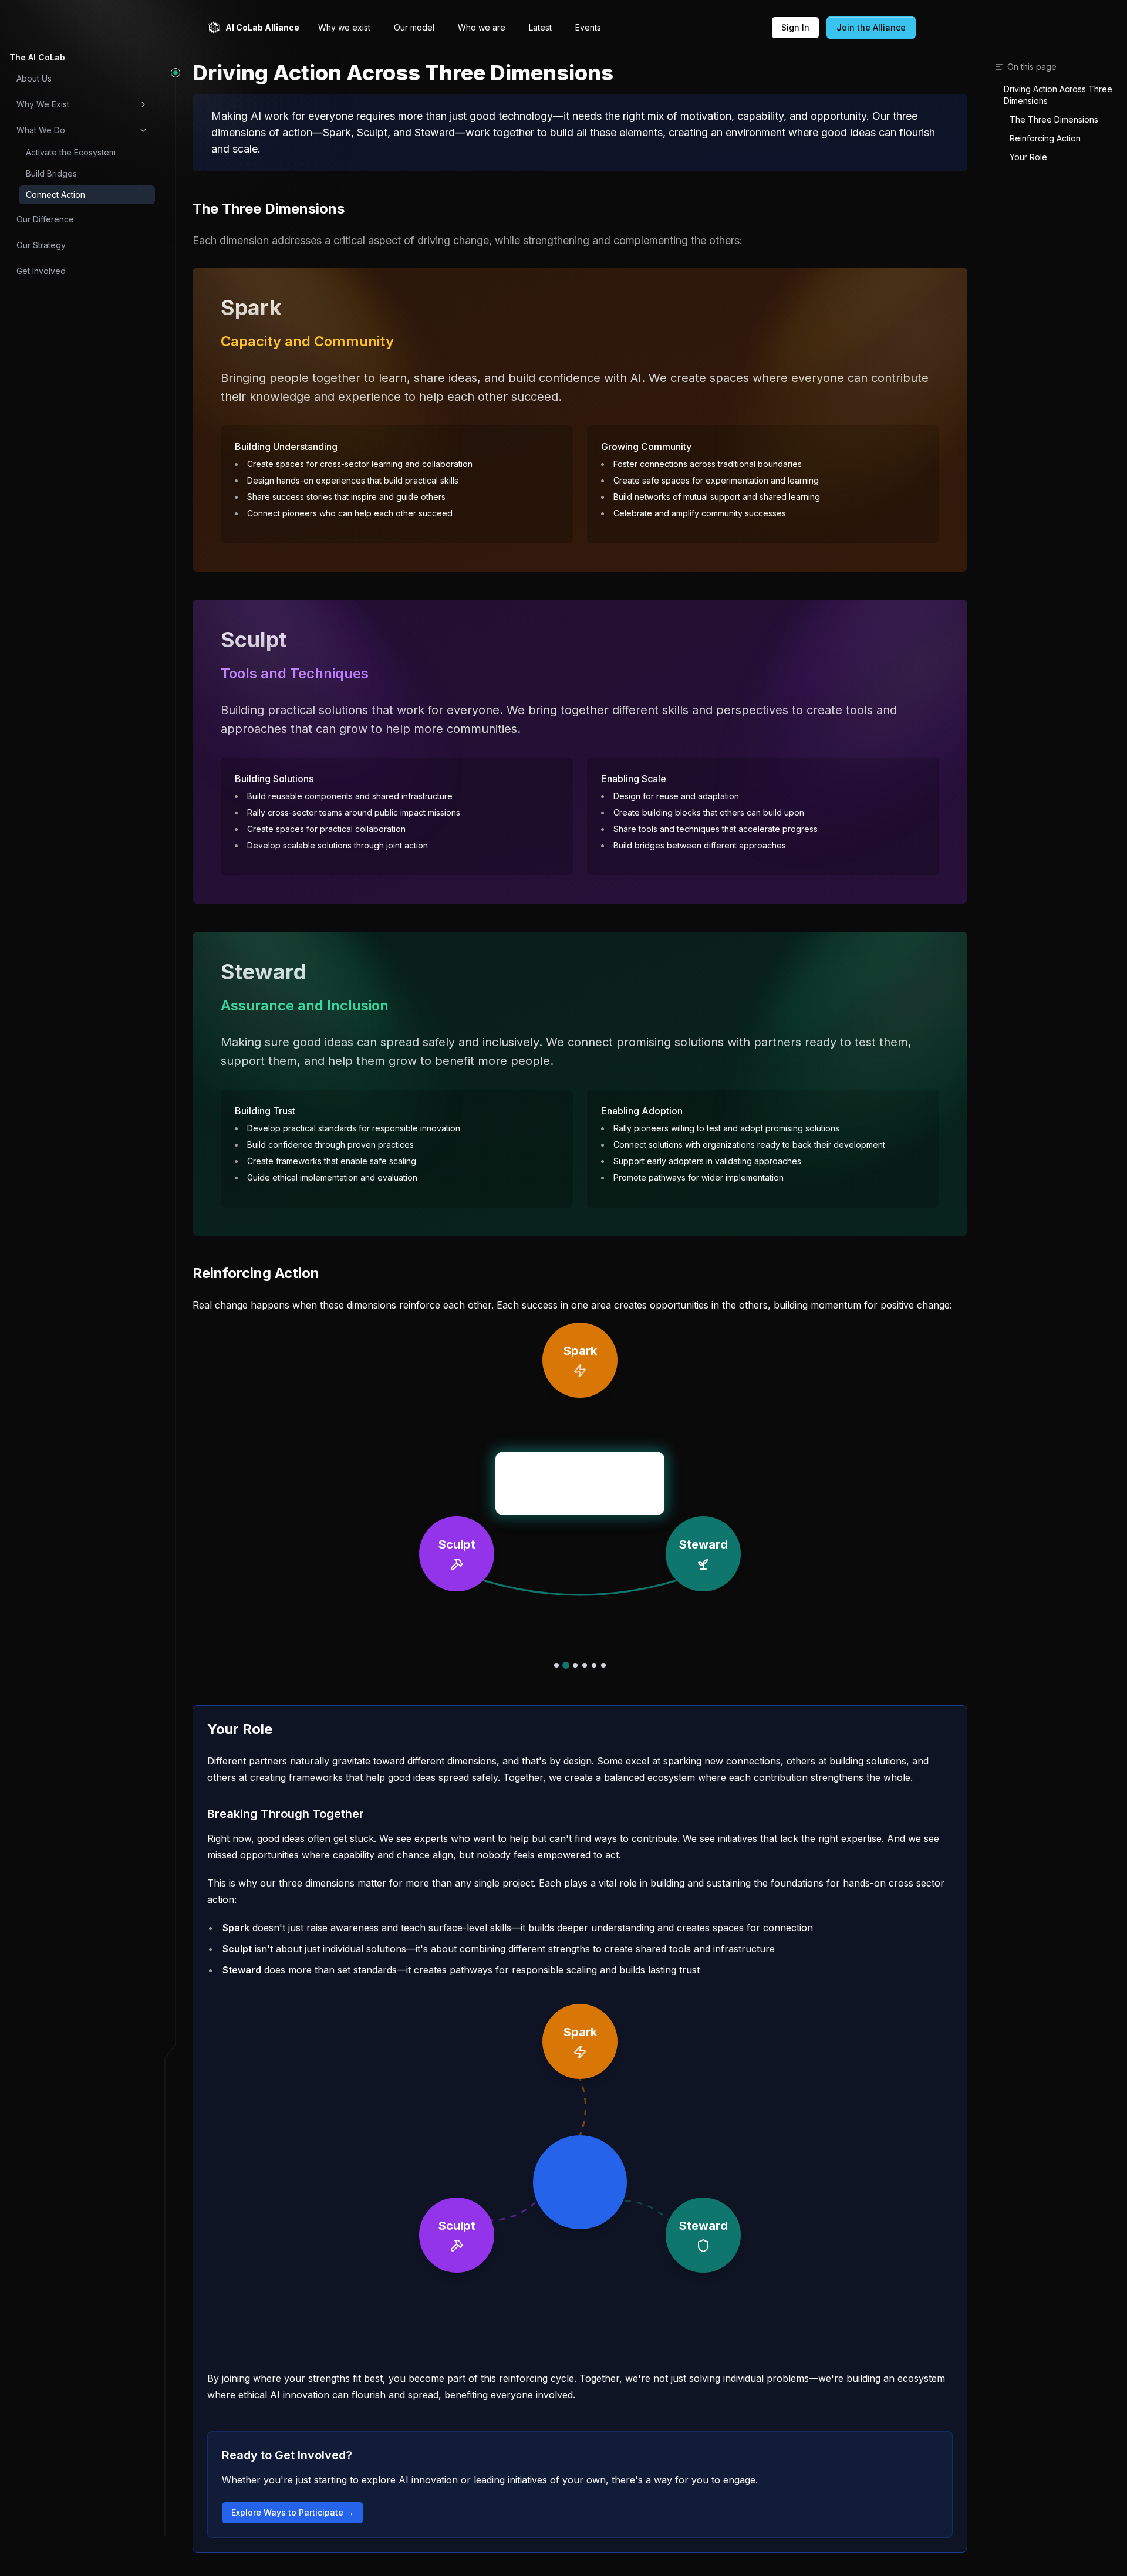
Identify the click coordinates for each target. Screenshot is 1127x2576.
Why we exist (344, 27)
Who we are (482, 27)
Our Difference (45, 219)
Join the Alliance (871, 27)
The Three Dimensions (1054, 119)
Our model (414, 27)
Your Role (1028, 157)
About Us (34, 78)
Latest (540, 27)
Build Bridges (51, 173)
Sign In (795, 27)
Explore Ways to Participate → (293, 2512)
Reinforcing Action (1045, 138)
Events (588, 27)
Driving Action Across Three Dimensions (1058, 95)
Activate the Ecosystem (71, 152)
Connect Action (55, 195)
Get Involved (41, 271)
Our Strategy (41, 245)
